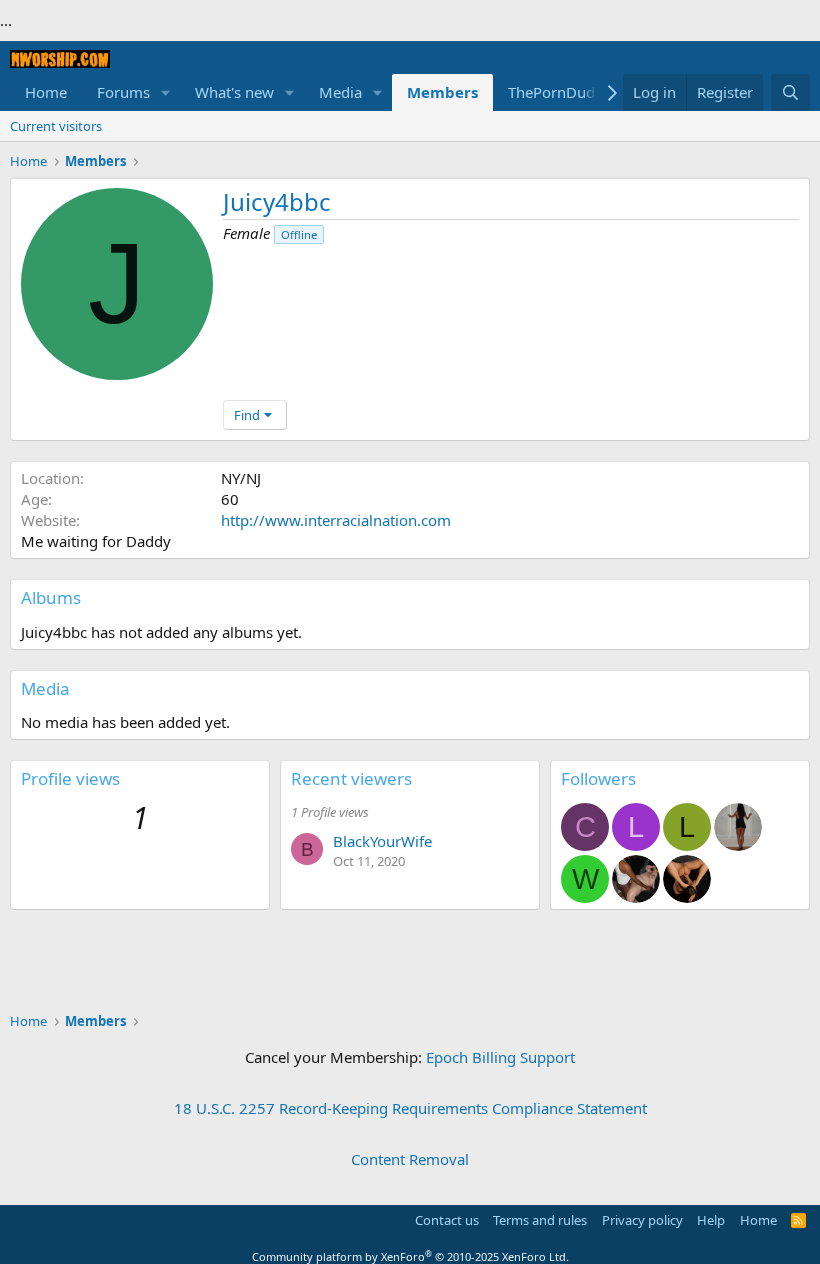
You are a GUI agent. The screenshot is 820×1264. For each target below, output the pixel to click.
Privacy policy (642, 1220)
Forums (123, 92)
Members (442, 92)
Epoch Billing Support (500, 1057)
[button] (166, 92)
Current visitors (56, 126)
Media (340, 92)
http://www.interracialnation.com (336, 520)
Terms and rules (540, 1220)
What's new (234, 92)
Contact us (447, 1220)
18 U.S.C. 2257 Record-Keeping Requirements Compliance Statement (410, 1108)
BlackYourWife (382, 841)
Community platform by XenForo (410, 1256)
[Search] (790, 92)
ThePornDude (555, 92)
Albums (51, 597)
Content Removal (410, 1159)
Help (711, 1220)
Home (46, 92)
